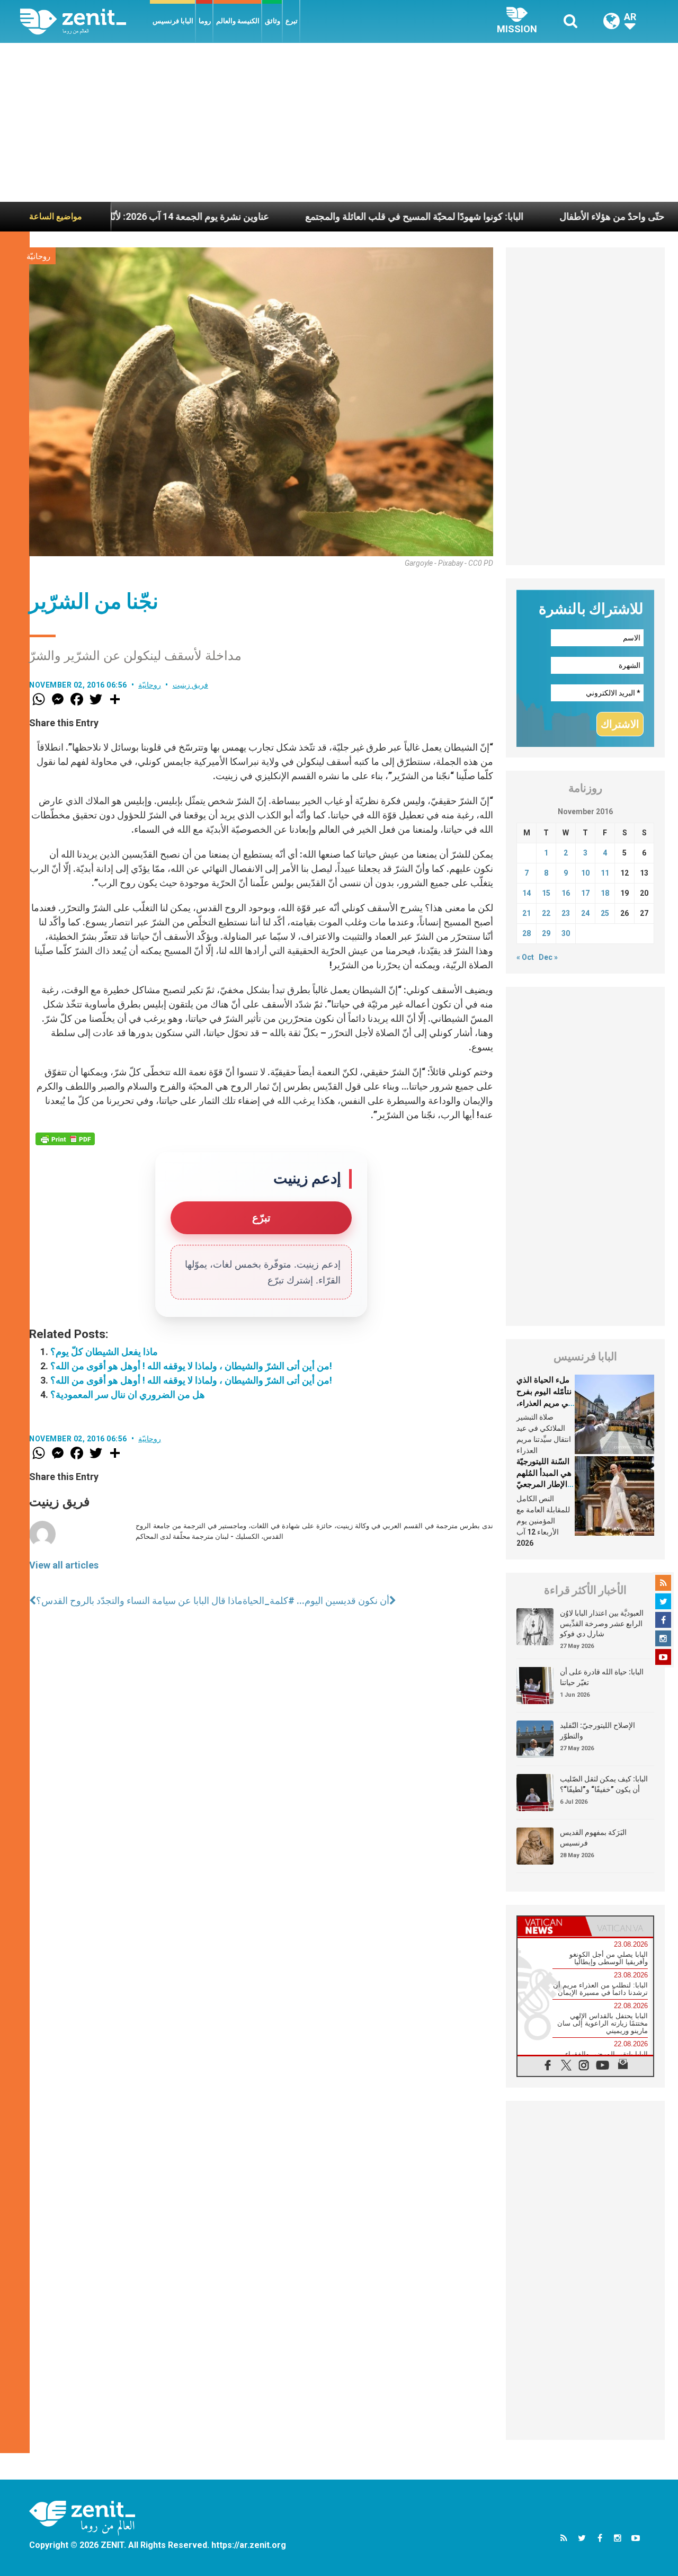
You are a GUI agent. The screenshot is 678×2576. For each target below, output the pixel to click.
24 (585, 913)
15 (546, 893)
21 (527, 913)
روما (205, 21)
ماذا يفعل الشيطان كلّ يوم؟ (104, 1352)
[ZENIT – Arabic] (85, 21)
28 (527, 933)
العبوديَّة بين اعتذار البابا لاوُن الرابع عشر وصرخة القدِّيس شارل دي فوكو (602, 1623)
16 (566, 893)
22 (546, 913)
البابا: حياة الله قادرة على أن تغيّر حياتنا (602, 1677)
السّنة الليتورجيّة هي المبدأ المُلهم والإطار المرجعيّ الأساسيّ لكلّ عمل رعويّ (544, 1484)
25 (605, 913)
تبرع (292, 21)
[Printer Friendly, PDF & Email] (65, 1139)
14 (527, 893)
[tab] (551, 1926)
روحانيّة (38, 256)
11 (605, 873)
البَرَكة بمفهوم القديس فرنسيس (593, 1838)
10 (585, 873)
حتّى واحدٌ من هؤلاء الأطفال (543, 216)
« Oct (525, 957)
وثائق (273, 21)
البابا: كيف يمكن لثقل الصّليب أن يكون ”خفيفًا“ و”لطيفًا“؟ (604, 1784)
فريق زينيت (191, 685)
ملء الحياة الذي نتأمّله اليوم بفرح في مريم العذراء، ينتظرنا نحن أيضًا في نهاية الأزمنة (544, 1403)
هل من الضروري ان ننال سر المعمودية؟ (128, 1394)
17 (585, 893)
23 (566, 913)
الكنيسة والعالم (238, 21)
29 (546, 933)
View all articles (64, 1565)
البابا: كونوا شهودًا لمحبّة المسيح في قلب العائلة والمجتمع (346, 216)
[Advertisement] (339, 122)
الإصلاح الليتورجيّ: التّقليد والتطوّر (597, 1731)
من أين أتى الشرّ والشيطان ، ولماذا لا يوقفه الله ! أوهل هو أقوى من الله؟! (191, 1366)
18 (605, 893)
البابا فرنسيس (173, 21)
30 (566, 933)
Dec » (548, 957)
